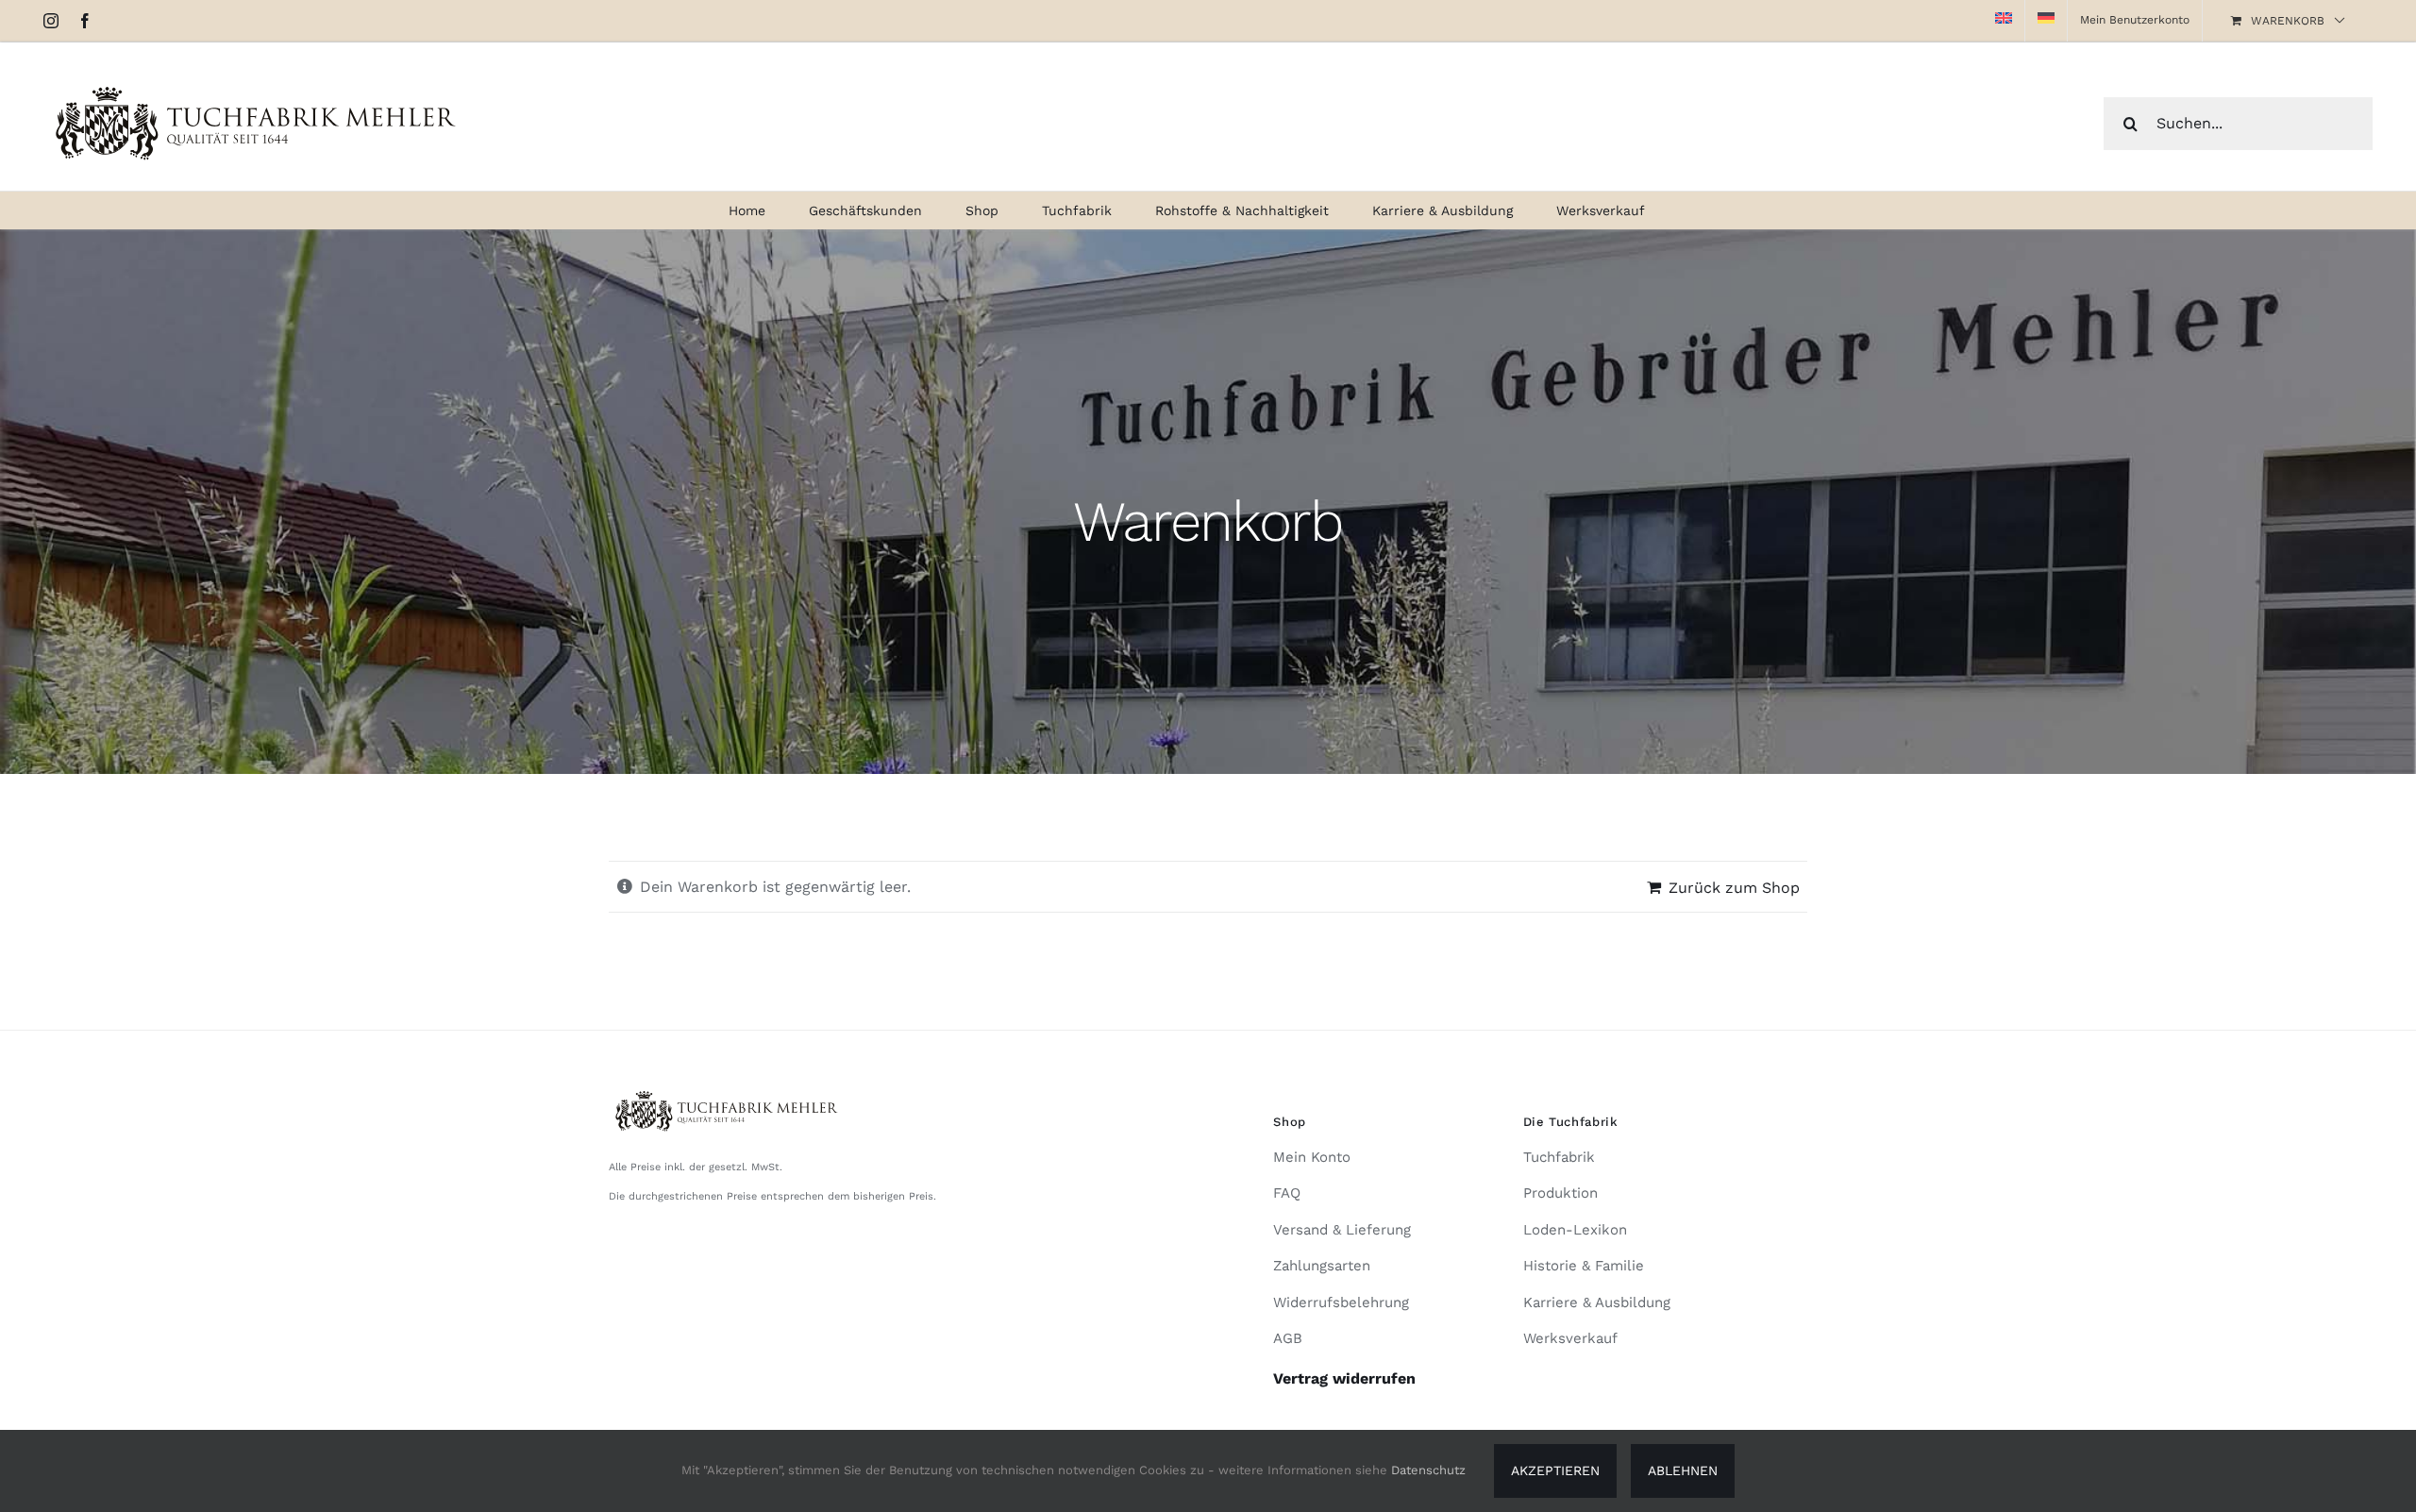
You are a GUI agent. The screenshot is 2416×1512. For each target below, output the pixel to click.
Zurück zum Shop (1734, 888)
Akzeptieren (1555, 1470)
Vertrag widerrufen (1344, 1378)
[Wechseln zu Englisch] (2004, 21)
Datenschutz (1428, 1470)
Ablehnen (1683, 1470)
